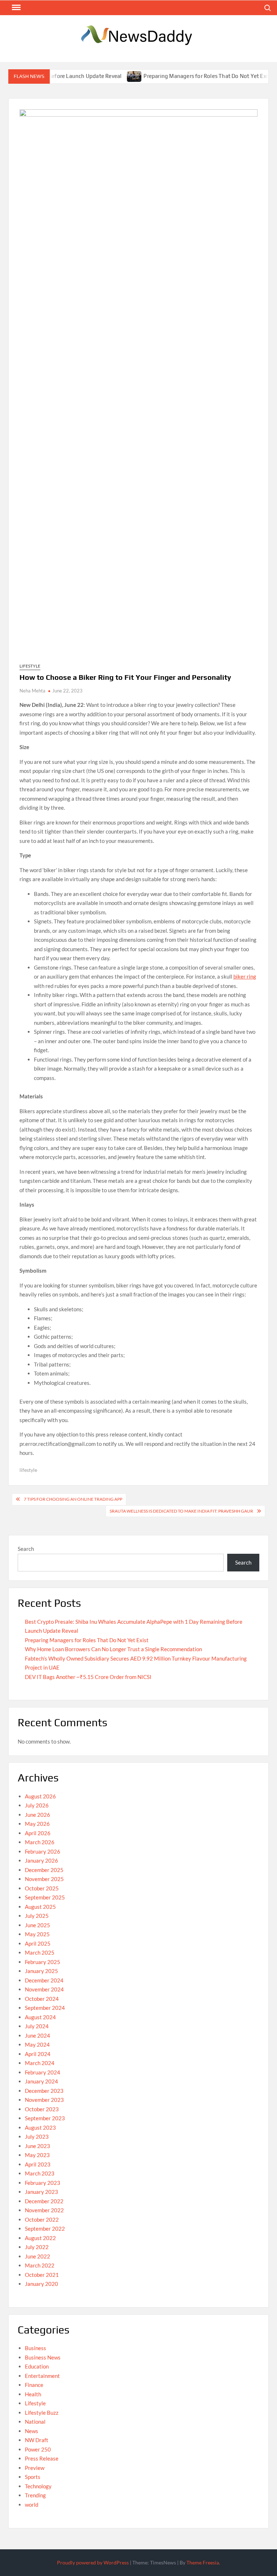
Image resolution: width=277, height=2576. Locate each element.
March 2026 (40, 1842)
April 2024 (38, 2054)
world (32, 2505)
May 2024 (37, 2044)
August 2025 (40, 1907)
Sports (33, 2477)
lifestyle (28, 1470)
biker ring (245, 976)
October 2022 (42, 2219)
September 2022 (45, 2229)
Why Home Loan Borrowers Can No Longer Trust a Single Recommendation (113, 1649)
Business (36, 2348)
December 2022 (44, 2201)
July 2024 (37, 2026)
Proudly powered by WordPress (93, 2562)
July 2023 (37, 2137)
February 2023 (43, 2183)
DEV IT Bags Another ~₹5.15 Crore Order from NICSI (88, 1677)
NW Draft (37, 2440)
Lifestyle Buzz (42, 2413)
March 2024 (40, 2063)
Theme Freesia (203, 2562)
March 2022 (40, 2265)
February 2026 (43, 1851)
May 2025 (37, 1934)
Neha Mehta (32, 691)
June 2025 (38, 1925)
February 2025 (43, 1962)
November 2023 (44, 2100)
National (35, 2422)
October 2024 (42, 1999)
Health (33, 2394)
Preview (35, 2468)
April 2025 (38, 1943)
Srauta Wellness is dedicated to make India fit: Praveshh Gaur (181, 1511)
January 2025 (41, 1971)
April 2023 (38, 2164)
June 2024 (38, 2035)
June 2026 (38, 1815)
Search (26, 1549)
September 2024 (45, 2008)
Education (37, 2366)
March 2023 (40, 2173)
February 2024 (43, 2072)
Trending (35, 2495)
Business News (43, 2357)
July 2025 (37, 1916)
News (32, 2431)
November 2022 (44, 2210)
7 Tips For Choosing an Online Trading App (73, 1499)
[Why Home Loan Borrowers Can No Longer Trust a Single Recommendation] (263, 76)
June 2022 (38, 2256)
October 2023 (42, 2109)
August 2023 (40, 2127)
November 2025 (44, 1879)
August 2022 (40, 2238)
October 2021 (42, 2275)
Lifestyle (30, 666)
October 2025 (42, 1888)
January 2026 (41, 1860)
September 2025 (45, 1897)
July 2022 (37, 2247)
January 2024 (41, 2081)
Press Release (42, 2458)
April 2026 (38, 1833)
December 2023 (44, 2091)
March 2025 (40, 1952)
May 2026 (37, 1824)
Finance (34, 2385)
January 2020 (41, 2284)
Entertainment (42, 2376)
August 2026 (40, 1796)
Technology (38, 2486)
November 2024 (44, 1989)
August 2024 (40, 2017)
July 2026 (37, 1805)
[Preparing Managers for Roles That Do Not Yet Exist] (112, 76)
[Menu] (16, 8)
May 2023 (37, 2155)
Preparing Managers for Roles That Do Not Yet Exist (186, 76)
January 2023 (41, 2192)
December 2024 (44, 1980)
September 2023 (45, 2118)
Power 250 (38, 2449)
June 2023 (38, 2146)
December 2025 (44, 1870)
